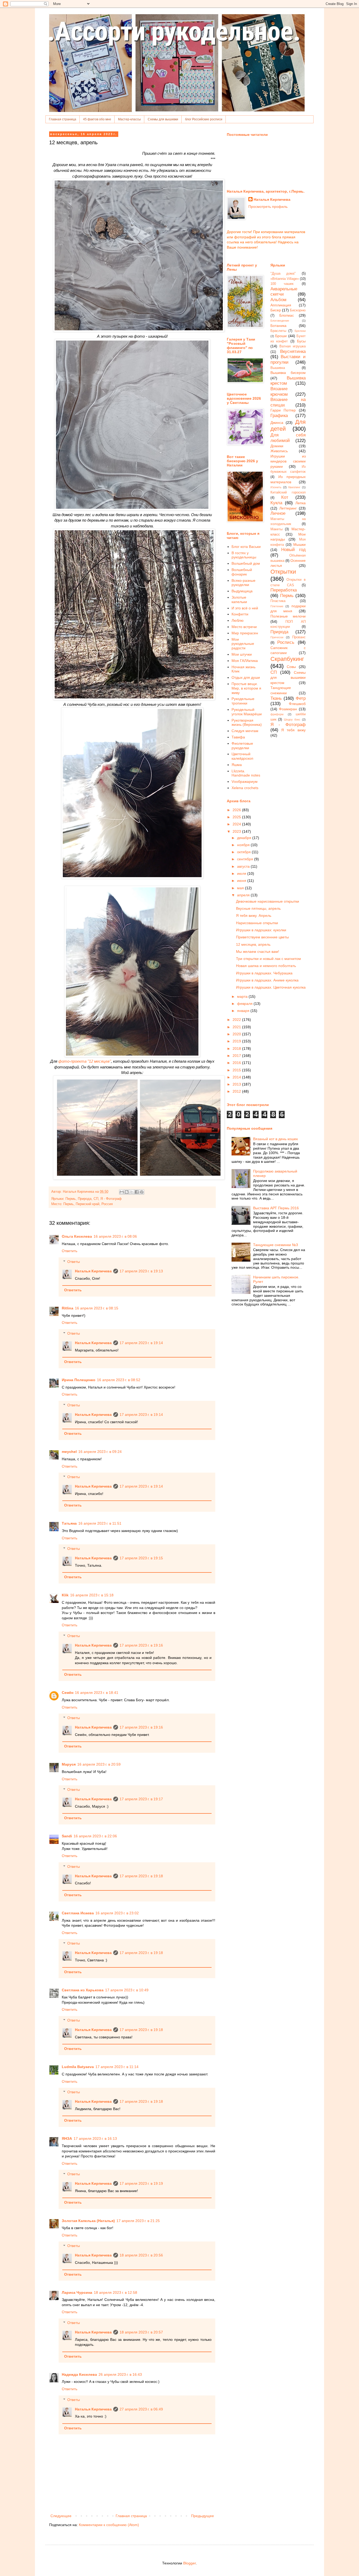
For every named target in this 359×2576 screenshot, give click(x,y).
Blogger (189, 2563)
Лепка (301, 503)
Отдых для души (246, 677)
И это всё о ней (245, 608)
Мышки (299, 544)
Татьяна (69, 1523)
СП (96, 1199)
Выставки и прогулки (288, 359)
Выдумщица (242, 591)
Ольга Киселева (77, 1236)
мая (241, 888)
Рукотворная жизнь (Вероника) (247, 723)
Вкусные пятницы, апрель (258, 908)
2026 (237, 810)
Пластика (278, 601)
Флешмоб (297, 704)
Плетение (277, 606)
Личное (278, 513)
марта (243, 996)
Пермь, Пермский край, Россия (88, 1204)
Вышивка (278, 368)
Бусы (301, 341)
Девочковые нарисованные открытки (268, 901)
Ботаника (278, 326)
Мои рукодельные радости (243, 644)
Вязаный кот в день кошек (275, 1139)
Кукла (276, 503)
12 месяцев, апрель (253, 944)
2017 (237, 1056)
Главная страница (63, 119)
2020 (237, 1034)
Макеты (276, 529)
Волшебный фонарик (242, 572)
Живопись (279, 451)
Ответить (70, 1251)
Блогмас (287, 315)
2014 (237, 1077)
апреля (244, 895)
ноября (244, 845)
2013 (237, 1084)
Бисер (276, 310)
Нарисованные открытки (257, 923)
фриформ (277, 714)
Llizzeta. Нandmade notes (246, 773)
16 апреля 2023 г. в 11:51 (100, 1523)
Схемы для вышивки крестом (288, 678)
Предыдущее (202, 2516)
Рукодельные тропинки (243, 701)
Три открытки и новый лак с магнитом (268, 959)
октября (244, 852)
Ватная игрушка (293, 346)
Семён (68, 1693)
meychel (69, 1452)
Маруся (69, 1764)
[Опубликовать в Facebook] (137, 1192)
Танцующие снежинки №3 (276, 1245)
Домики (277, 446)
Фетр (301, 698)
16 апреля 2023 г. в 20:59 (99, 1764)
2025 (237, 817)
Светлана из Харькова (83, 1990)
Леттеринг (288, 508)
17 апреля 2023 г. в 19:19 (141, 2183)
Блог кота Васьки (246, 547)
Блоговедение (280, 321)
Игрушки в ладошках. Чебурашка (264, 973)
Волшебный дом (246, 563)
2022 (237, 1020)
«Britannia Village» (285, 279)
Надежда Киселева (79, 2374)
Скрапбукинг (287, 659)
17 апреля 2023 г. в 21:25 (138, 2221)
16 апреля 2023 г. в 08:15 (97, 1308)
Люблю (238, 620)
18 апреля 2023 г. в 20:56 (141, 2255)
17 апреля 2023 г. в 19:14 (141, 1343)
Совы (291, 667)
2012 (237, 1091)
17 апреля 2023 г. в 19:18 (141, 1876)
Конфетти (240, 614)
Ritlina (68, 1308)
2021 (237, 1027)
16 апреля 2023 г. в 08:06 (115, 1236)
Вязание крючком (279, 392)
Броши (281, 336)
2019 (237, 1041)
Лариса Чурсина (77, 2292)
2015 (237, 1070)
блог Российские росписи (204, 119)
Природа (85, 1199)
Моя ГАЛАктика (245, 661)
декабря (245, 838)
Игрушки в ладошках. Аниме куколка (267, 980)
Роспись (286, 642)
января (244, 1011)
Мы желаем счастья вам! (258, 952)
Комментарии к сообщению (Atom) (109, 2525)
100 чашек (282, 284)
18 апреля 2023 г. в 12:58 (116, 2292)
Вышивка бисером (288, 373)
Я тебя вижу (293, 730)
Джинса (277, 423)
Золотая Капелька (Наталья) (88, 2221)
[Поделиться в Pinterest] (142, 1192)
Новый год (293, 550)
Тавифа (238, 737)
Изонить (276, 487)
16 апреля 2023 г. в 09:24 (100, 1452)
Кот (285, 497)
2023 (237, 831)
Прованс (299, 637)
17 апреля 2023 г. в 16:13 (95, 2138)
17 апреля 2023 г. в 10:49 (127, 1990)
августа (244, 866)
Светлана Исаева (78, 1913)
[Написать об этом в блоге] (127, 1192)
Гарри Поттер (283, 410)
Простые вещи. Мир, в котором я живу (246, 688)
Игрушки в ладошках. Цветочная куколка (271, 987)
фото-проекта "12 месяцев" (85, 1061)
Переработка (284, 590)
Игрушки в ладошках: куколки (261, 930)
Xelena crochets (245, 788)
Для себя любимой (288, 438)
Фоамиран (288, 709)
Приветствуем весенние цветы (262, 937)
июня (242, 881)
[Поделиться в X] (132, 1192)
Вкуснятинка (293, 351)
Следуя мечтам (245, 731)
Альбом (278, 300)
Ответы (74, 1262)
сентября (246, 859)
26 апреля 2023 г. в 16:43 (120, 2374)
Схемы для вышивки (163, 119)
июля (242, 873)
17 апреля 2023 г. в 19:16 (141, 1645)
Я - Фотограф (111, 1199)
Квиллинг (294, 487)
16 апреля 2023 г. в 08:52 (119, 1380)
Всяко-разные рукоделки (243, 583)
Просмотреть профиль (268, 207)
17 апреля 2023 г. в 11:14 (117, 2067)
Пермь (71, 1199)
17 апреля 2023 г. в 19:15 (141, 1558)
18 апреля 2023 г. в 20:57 (141, 2332)
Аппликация (281, 305)
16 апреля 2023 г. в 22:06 (95, 1836)
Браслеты (278, 331)
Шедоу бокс (292, 719)
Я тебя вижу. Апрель (254, 916)
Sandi (67, 1836)
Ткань (276, 698)
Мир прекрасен (245, 633)
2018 (237, 1048)
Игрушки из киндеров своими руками (288, 461)
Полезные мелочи (288, 616)
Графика (279, 416)
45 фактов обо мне (97, 119)
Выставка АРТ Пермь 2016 (276, 1208)
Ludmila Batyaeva (78, 2067)
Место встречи (244, 627)
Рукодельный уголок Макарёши (247, 712)
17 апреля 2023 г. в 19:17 (141, 1799)
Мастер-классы (129, 119)
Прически (277, 637)
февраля (245, 1004)
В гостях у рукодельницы (244, 555)
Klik (65, 1595)
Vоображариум (245, 781)
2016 (237, 1063)
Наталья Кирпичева (93, 1271)
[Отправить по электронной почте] (122, 1192)
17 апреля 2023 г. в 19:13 (141, 1271)
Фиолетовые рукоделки (242, 746)
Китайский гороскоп (288, 492)
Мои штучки (242, 654)
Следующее (61, 2516)
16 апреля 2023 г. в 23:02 (117, 1913)
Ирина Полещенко (79, 1380)
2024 (237, 824)
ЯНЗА (67, 2138)
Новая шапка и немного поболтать (266, 966)
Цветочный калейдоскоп (242, 756)
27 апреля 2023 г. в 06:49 (141, 2409)
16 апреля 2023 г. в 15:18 (92, 1595)
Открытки (283, 572)
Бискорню (298, 310)
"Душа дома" (283, 274)
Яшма (237, 765)
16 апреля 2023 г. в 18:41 (97, 1693)
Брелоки (300, 331)
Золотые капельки (239, 600)
